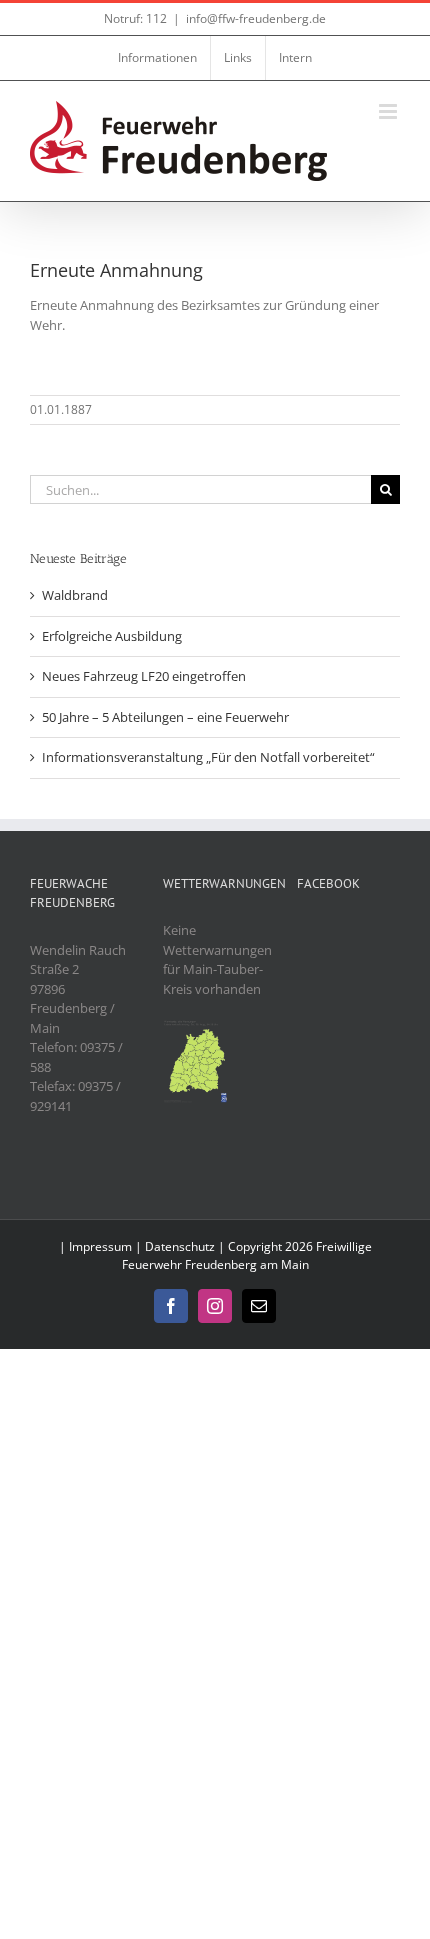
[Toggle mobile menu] (389, 111)
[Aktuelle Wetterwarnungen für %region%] (196, 1028)
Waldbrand (75, 595)
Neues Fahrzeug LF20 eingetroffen (144, 676)
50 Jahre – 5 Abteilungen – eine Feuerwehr (165, 717)
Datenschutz (180, 1246)
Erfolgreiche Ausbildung (112, 636)
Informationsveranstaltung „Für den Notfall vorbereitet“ (208, 757)
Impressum (100, 1246)
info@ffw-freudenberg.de (256, 18)
